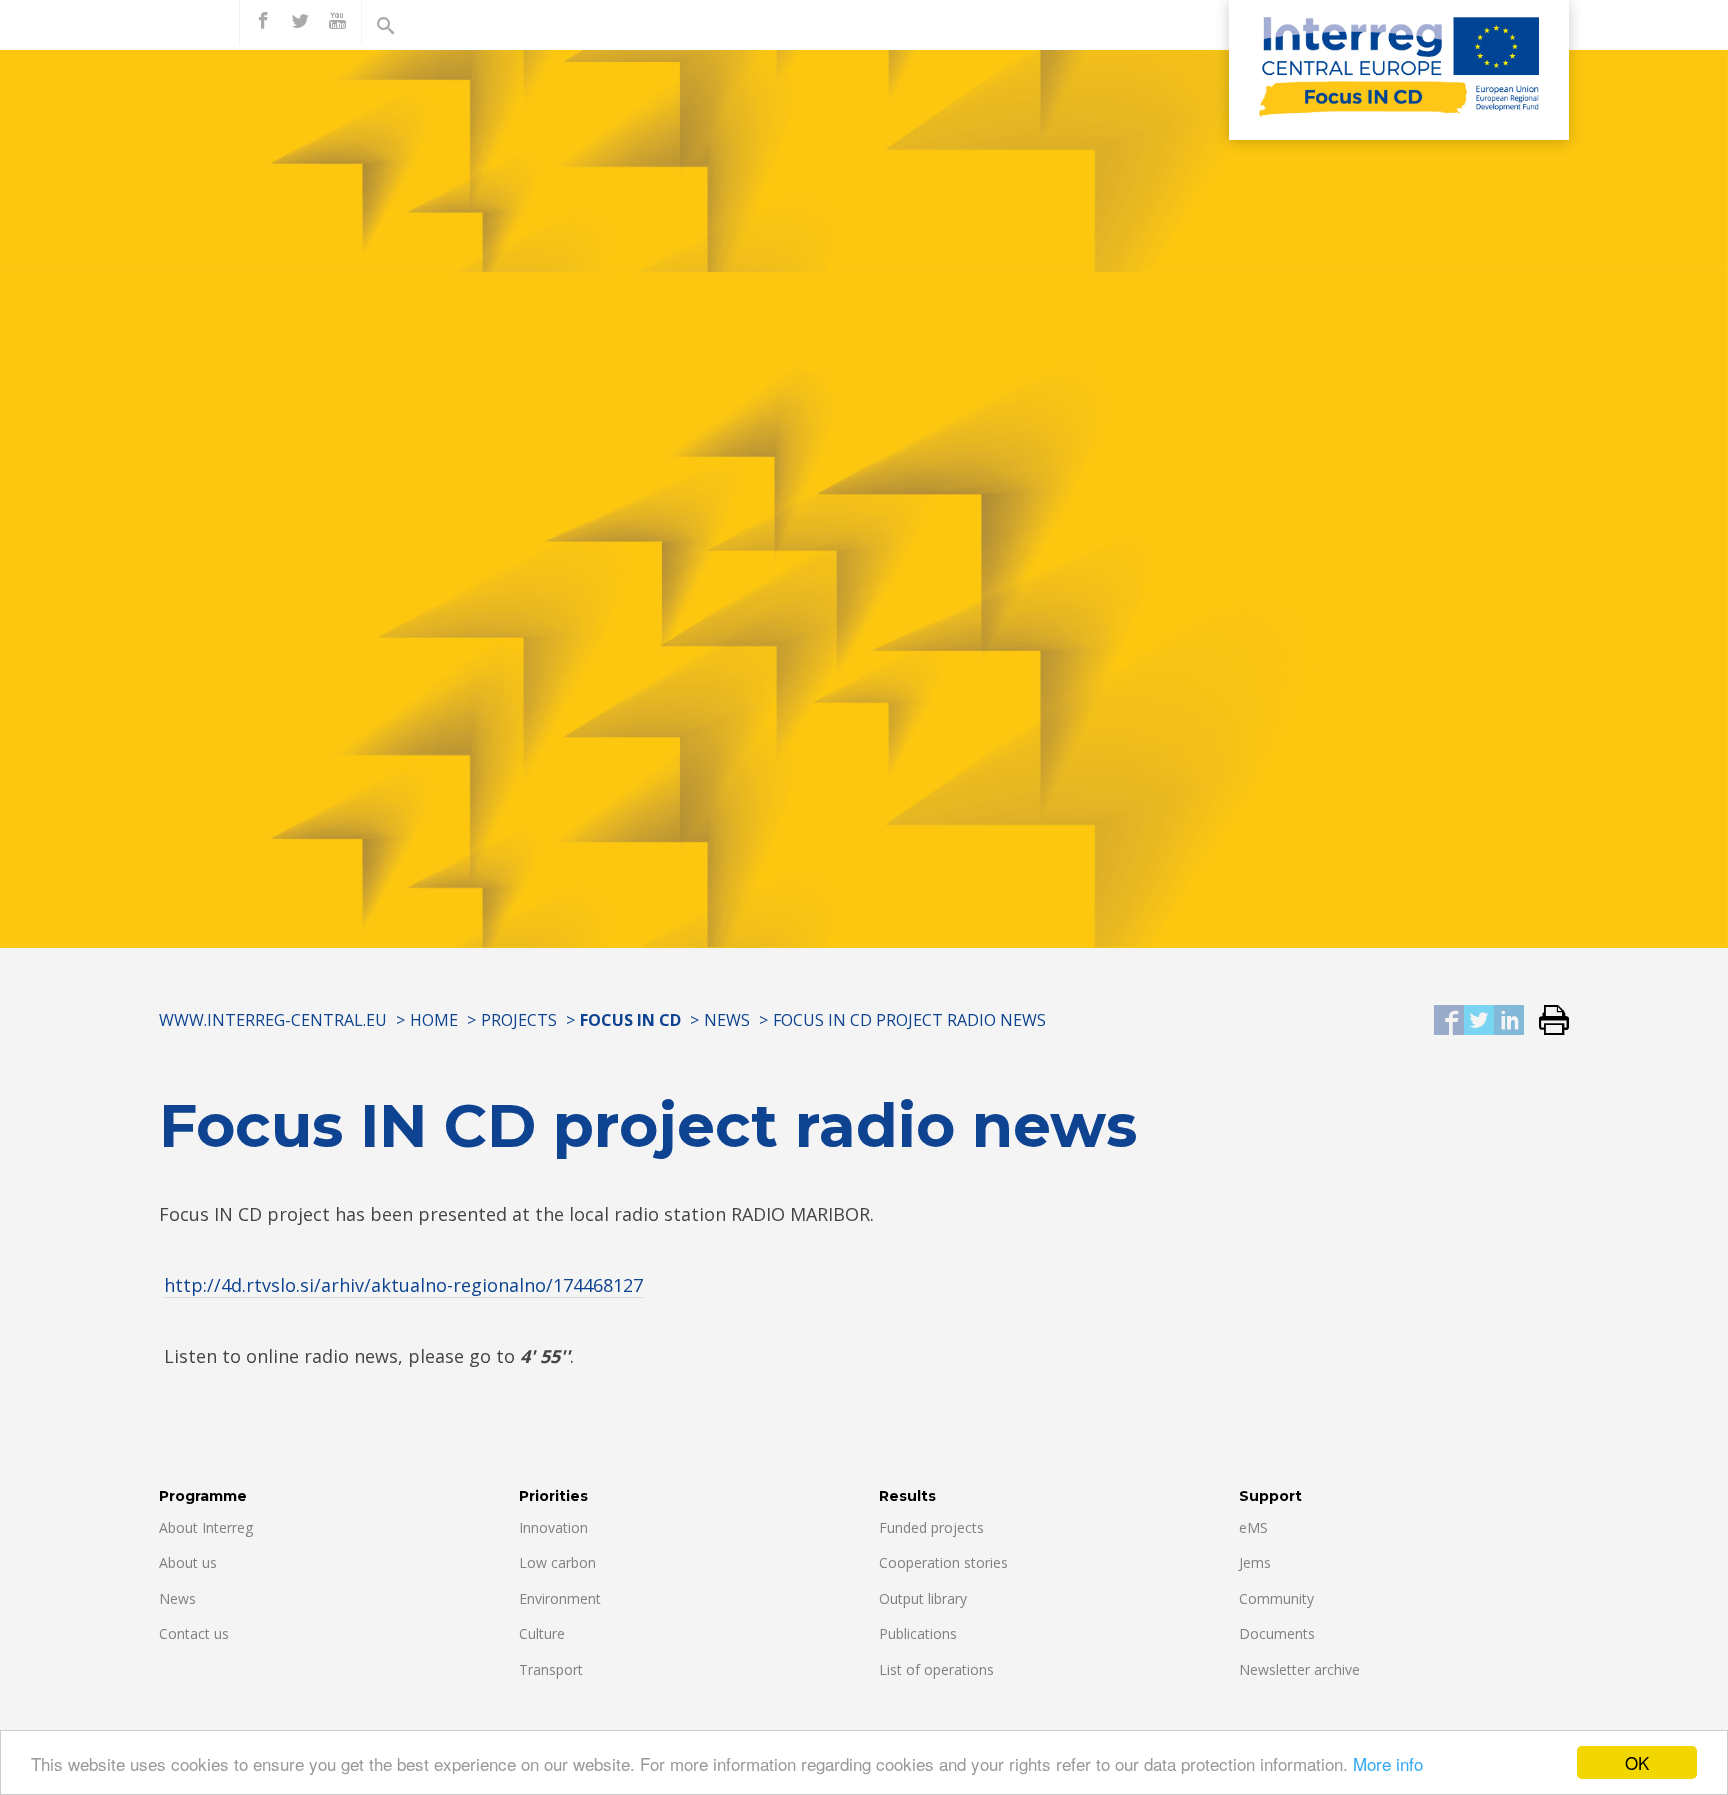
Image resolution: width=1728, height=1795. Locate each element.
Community (1276, 1598)
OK (1637, 1762)
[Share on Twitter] (1479, 1021)
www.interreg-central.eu (273, 1020)
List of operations (936, 1669)
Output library (923, 1598)
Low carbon (557, 1562)
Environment (560, 1598)
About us (188, 1562)
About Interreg (206, 1527)
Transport (551, 1669)
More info (1388, 1763)
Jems (1255, 1562)
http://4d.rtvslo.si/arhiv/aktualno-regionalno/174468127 (403, 1285)
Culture (542, 1633)
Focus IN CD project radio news (909, 1020)
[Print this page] (1546, 1021)
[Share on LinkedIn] (1509, 1021)
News (727, 1020)
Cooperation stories (943, 1562)
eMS (1253, 1527)
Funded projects (931, 1527)
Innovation (553, 1527)
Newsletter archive (1299, 1669)
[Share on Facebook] (1449, 1021)
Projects (519, 1020)
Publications (918, 1633)
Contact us (194, 1633)
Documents (1277, 1633)
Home (434, 1020)
